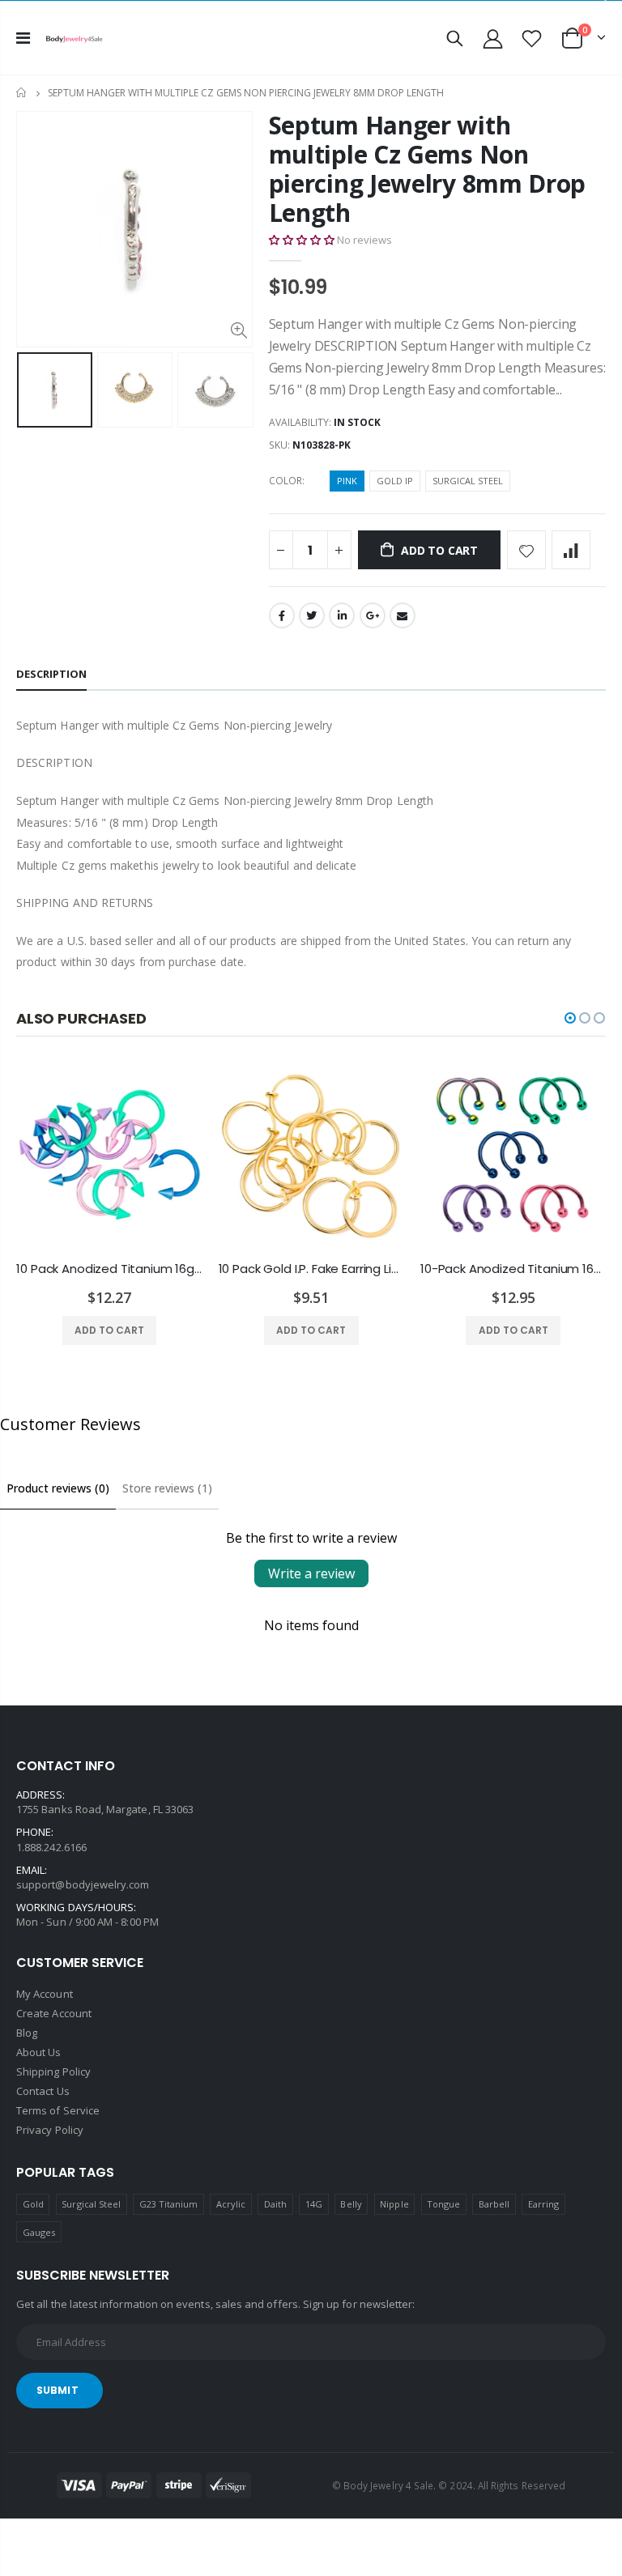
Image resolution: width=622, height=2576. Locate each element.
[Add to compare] (571, 550)
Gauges (39, 2232)
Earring (543, 2204)
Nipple (394, 2204)
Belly (351, 2204)
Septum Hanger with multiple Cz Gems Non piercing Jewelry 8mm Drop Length (428, 169)
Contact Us (43, 2091)
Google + (373, 615)
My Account (45, 1994)
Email (403, 615)
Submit (58, 2390)
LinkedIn (342, 615)
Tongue (443, 2204)
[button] (302, 240)
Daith (275, 2204)
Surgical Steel (468, 481)
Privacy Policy (50, 2130)
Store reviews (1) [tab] (167, 1488)
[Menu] (23, 38)
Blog (27, 2033)
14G (314, 2204)
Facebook (282, 615)
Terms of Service (58, 2110)
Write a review (311, 1573)
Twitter (312, 615)
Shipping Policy (53, 2071)
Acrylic (231, 2204)
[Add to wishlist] (526, 550)
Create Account (54, 2013)
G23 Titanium (169, 2204)
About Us (39, 2052)
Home (22, 93)
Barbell (494, 2204)
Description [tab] (51, 674)
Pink (347, 481)
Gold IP (395, 481)
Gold (33, 2204)
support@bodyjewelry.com (83, 1884)
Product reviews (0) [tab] (58, 1488)
